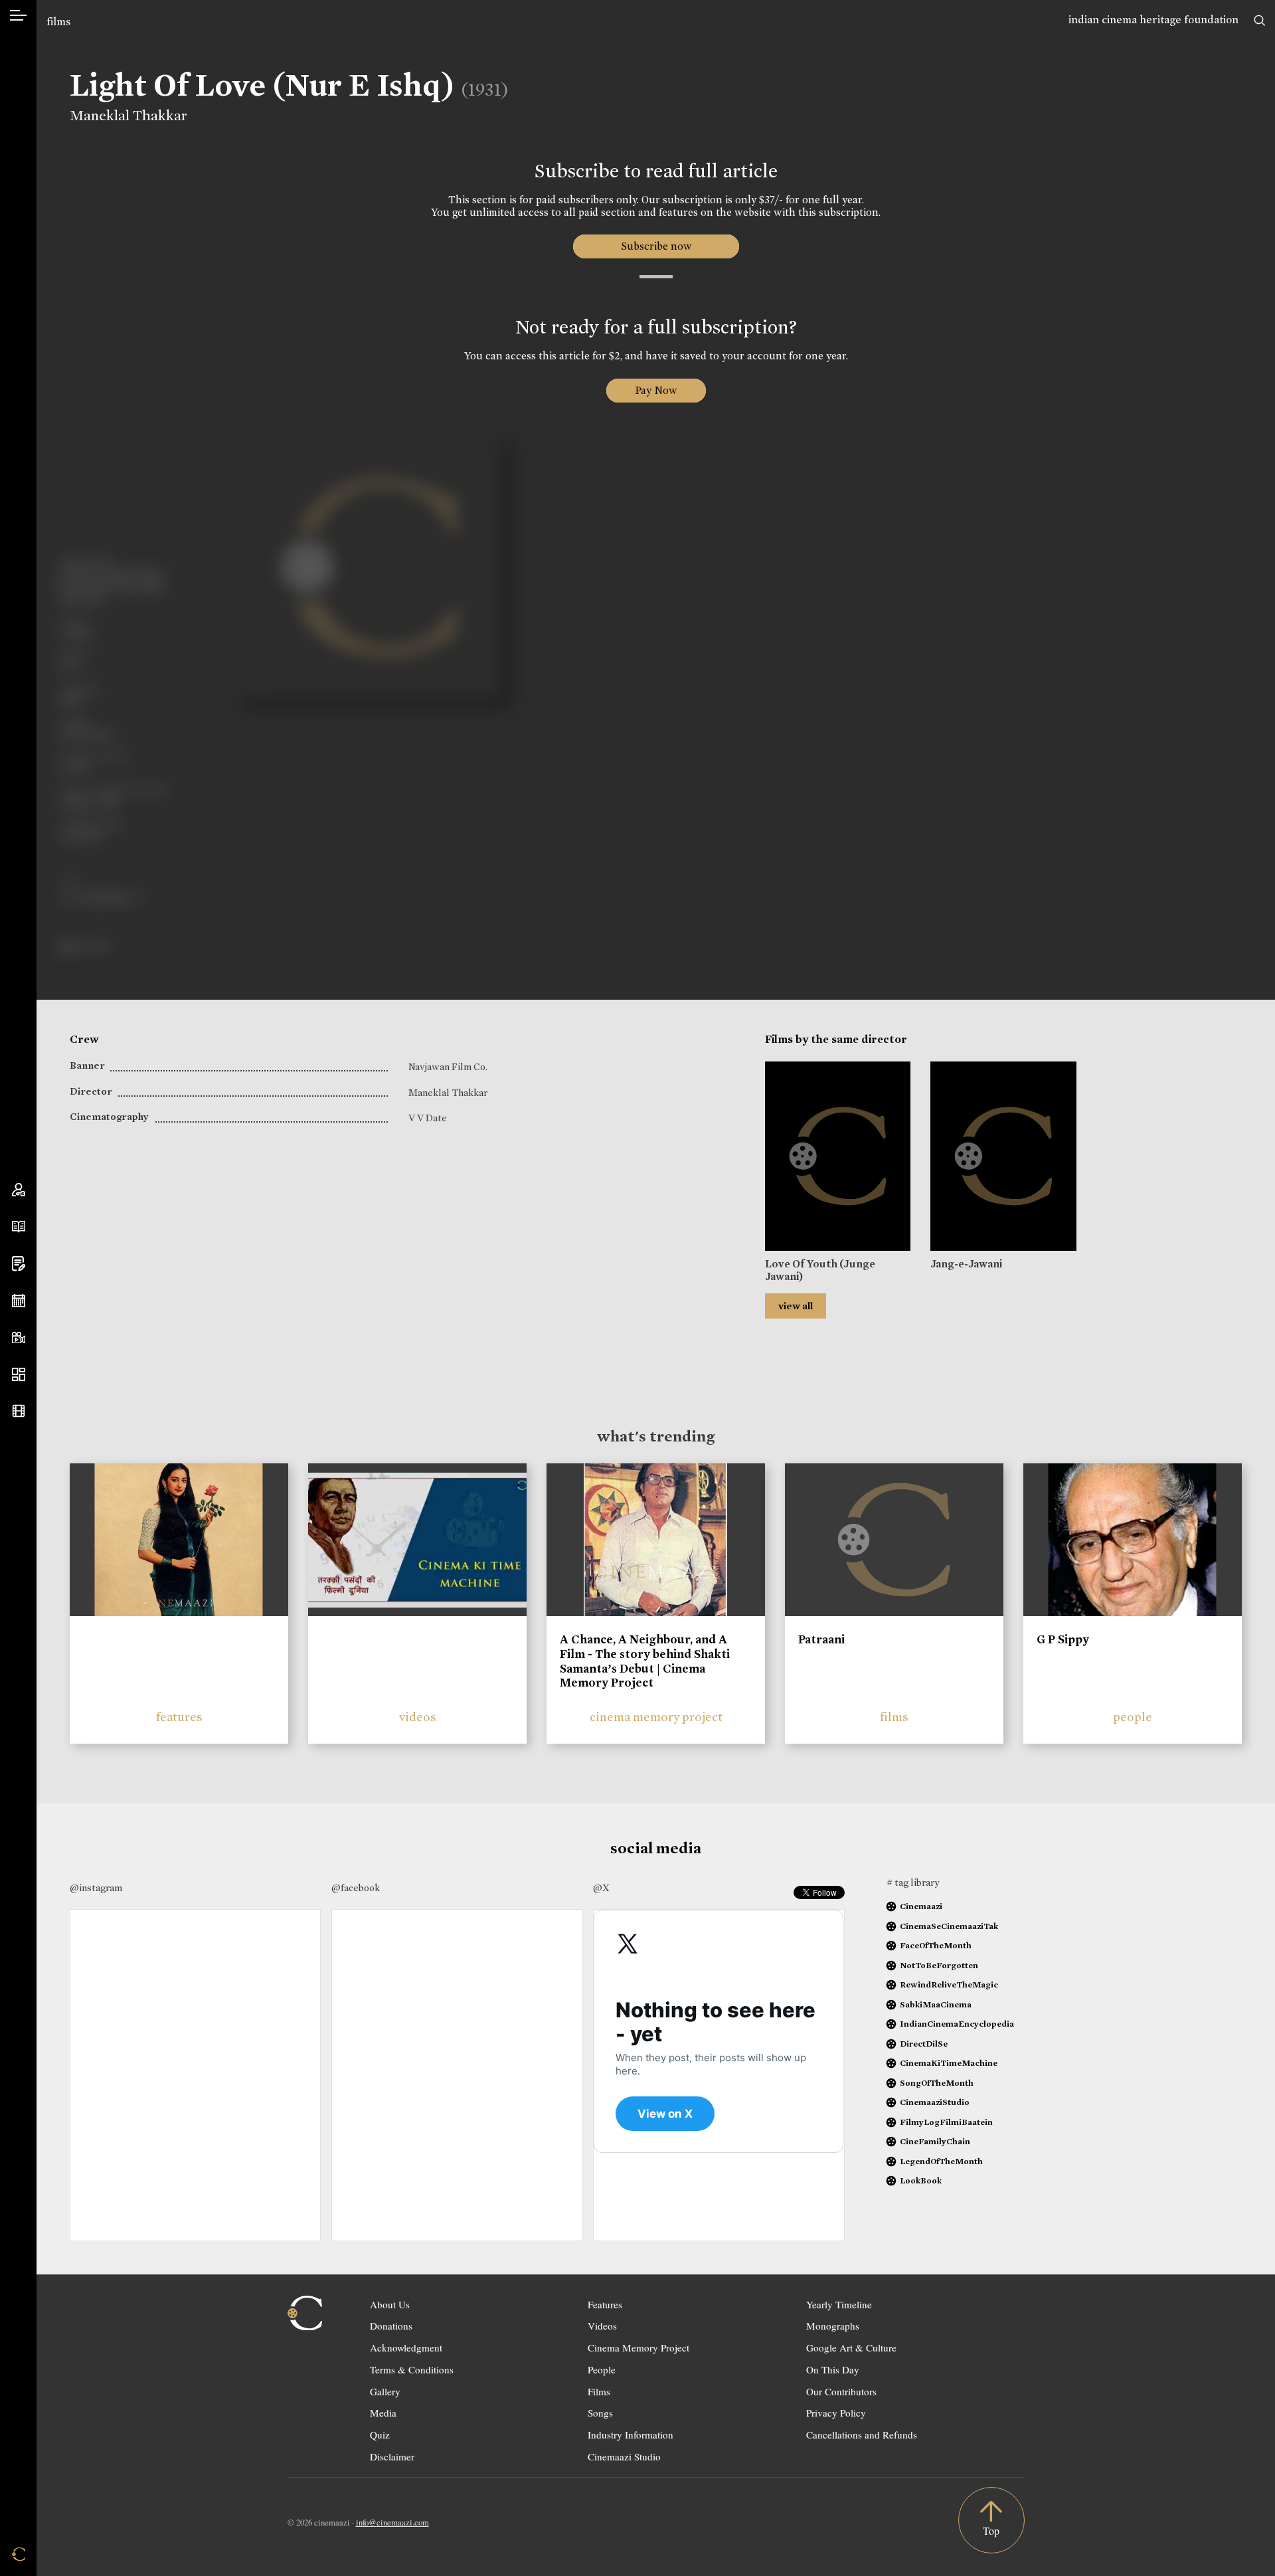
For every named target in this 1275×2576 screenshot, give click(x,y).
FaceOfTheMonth (936, 1945)
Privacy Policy (836, 2413)
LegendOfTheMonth (941, 2161)
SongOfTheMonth (937, 2083)
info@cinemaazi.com (392, 2522)
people (1133, 1717)
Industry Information (631, 2435)
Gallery (385, 2391)
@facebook (356, 1888)
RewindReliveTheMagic (949, 1984)
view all (796, 1306)
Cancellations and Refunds (862, 2435)
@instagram (96, 1888)
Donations (391, 2326)
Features (605, 2304)
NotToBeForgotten (939, 1965)
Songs (600, 2413)
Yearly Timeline (839, 2304)
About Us (390, 2304)
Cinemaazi (921, 1906)
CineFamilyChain (935, 2141)
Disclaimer (392, 2456)
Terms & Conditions (412, 2369)
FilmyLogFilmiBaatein (946, 2122)
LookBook (921, 2180)
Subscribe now (656, 246)
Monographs (833, 2326)
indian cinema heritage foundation (1153, 20)
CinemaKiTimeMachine (949, 2063)
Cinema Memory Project (638, 2347)
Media (383, 2413)
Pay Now (656, 390)
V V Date (428, 1118)
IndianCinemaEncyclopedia (957, 2024)
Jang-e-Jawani (966, 1264)
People (602, 2369)
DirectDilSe (924, 2044)
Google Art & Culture (851, 2347)
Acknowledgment (406, 2347)
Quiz (380, 2435)
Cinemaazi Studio (624, 2456)
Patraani (821, 1639)
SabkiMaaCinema (936, 2004)
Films (599, 2391)
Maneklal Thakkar (128, 116)
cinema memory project (656, 1717)
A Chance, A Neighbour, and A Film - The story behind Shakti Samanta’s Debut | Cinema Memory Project (645, 1661)
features (179, 1717)
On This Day (833, 2369)
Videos (602, 2326)
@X (601, 1888)
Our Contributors (841, 2391)
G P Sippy (1063, 1639)
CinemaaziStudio (935, 2102)
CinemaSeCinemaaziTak (949, 1926)
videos (418, 1717)
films (58, 22)
